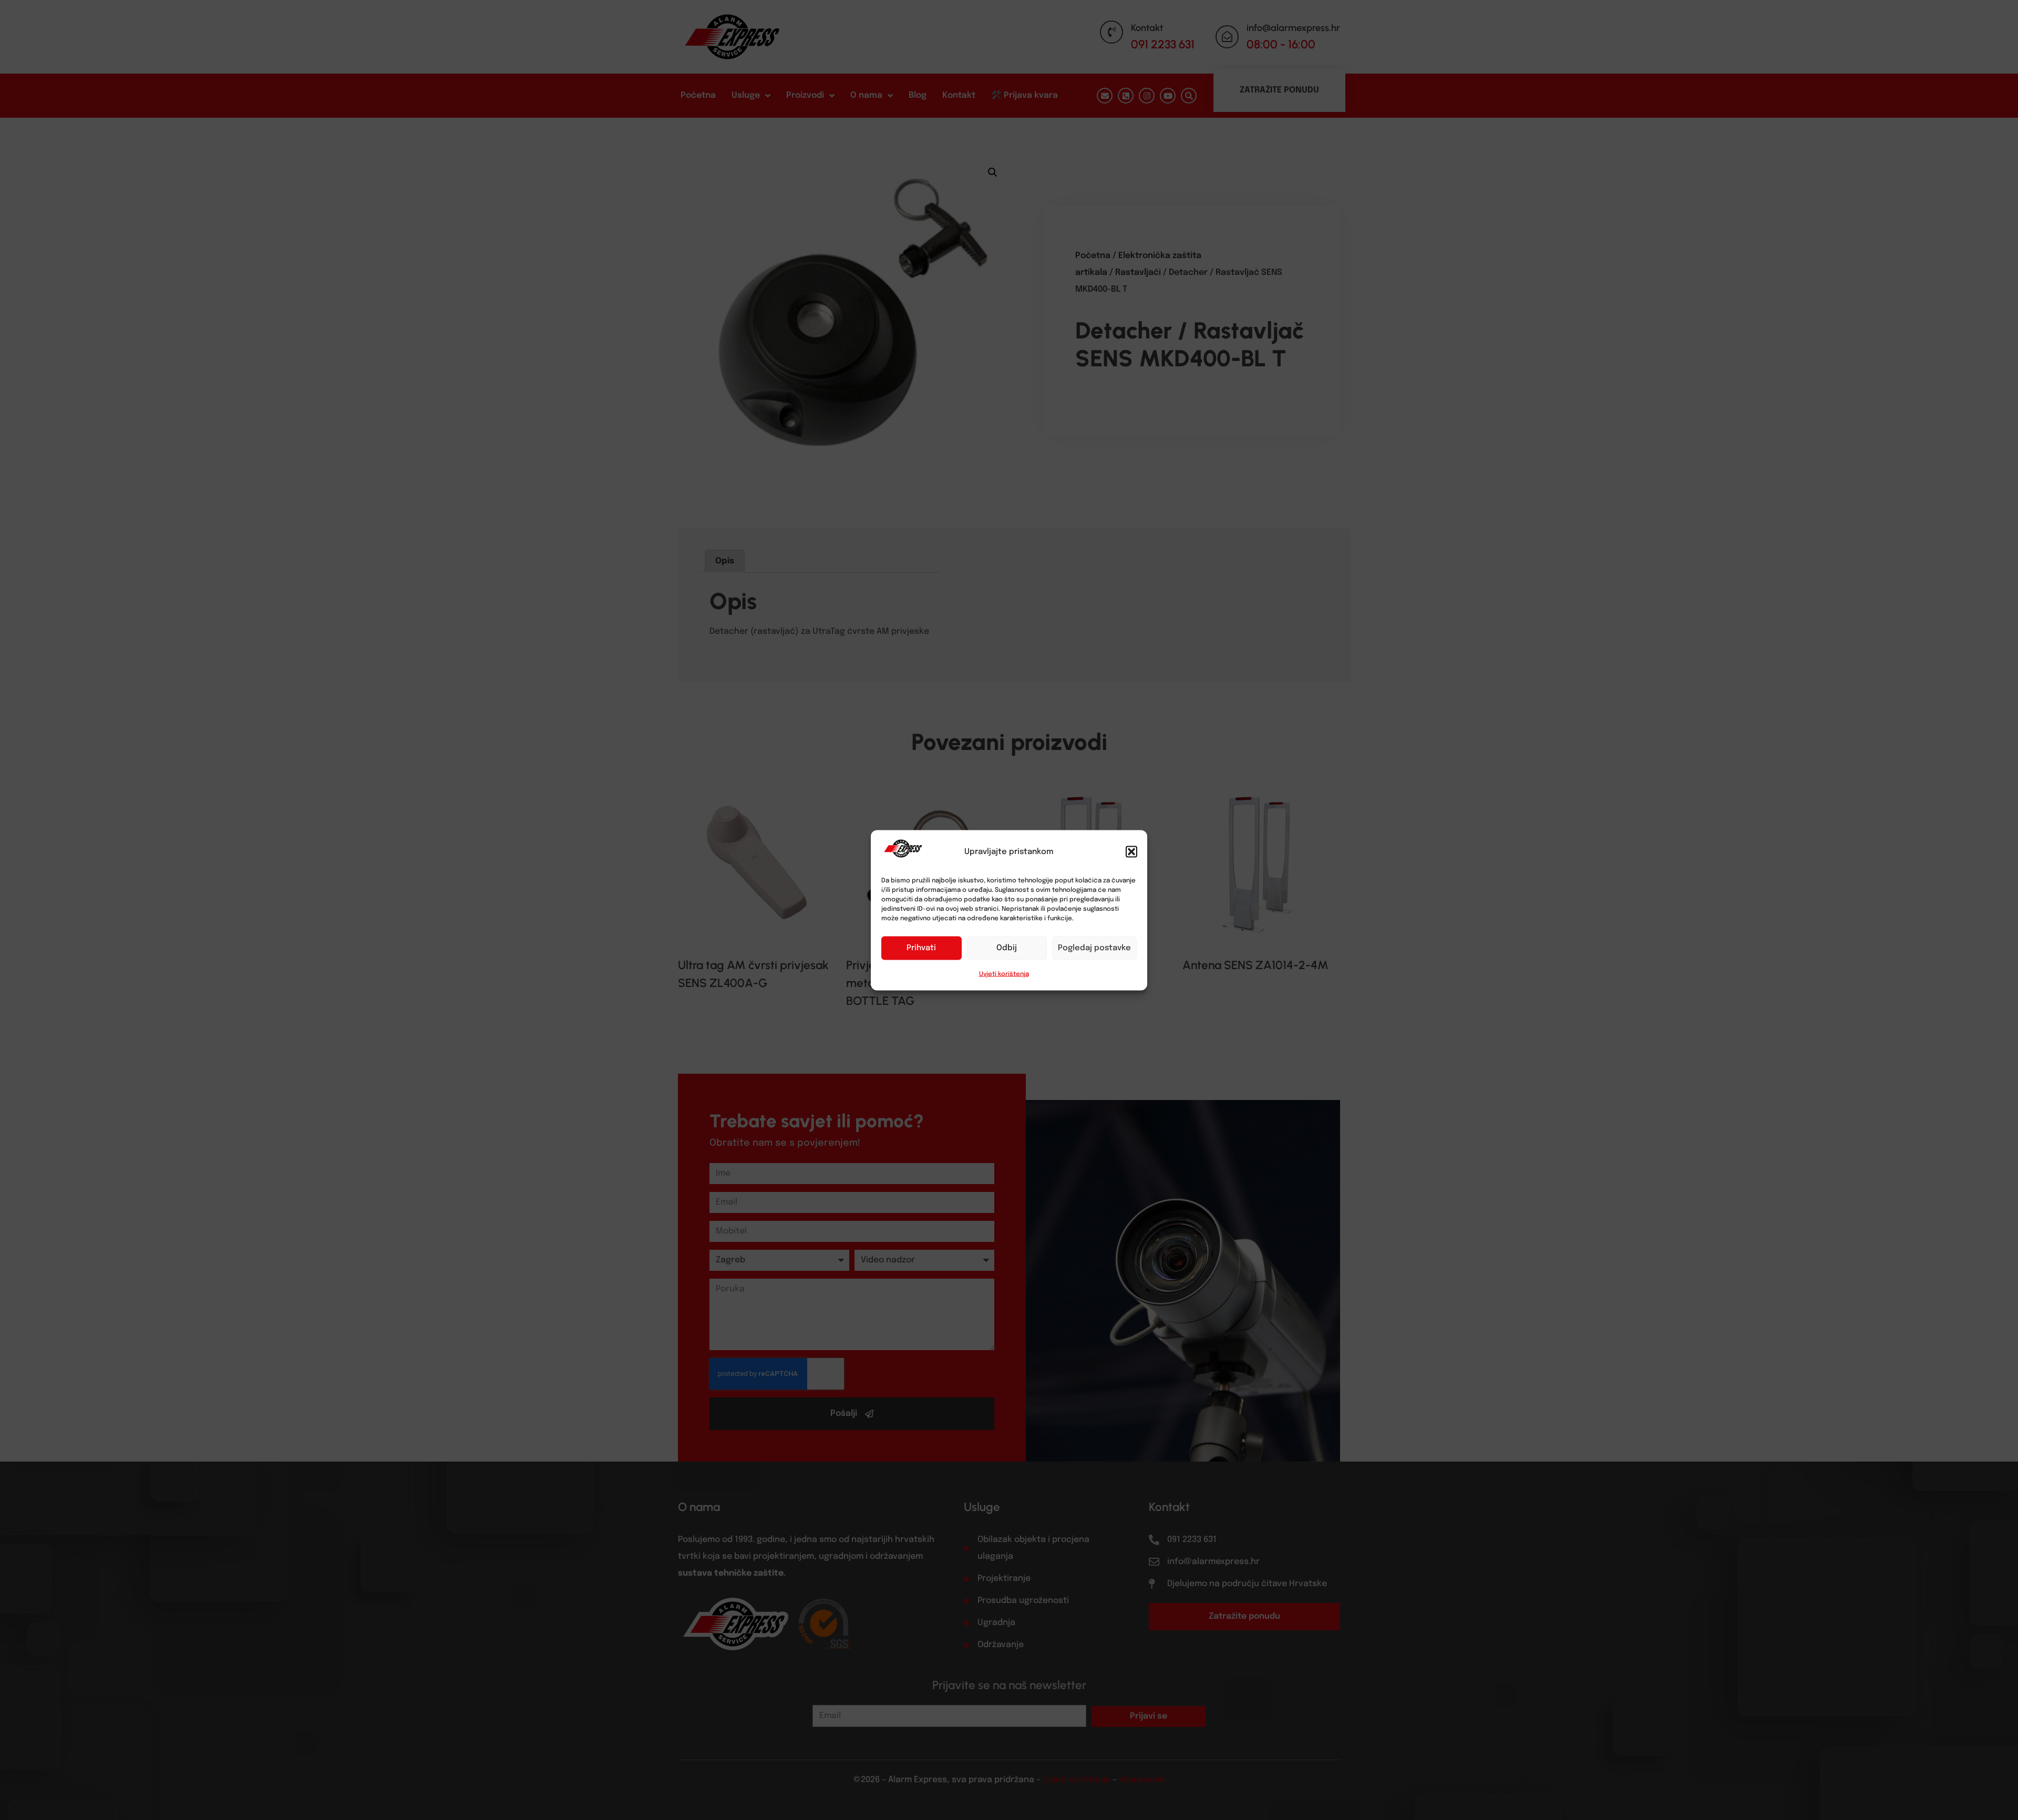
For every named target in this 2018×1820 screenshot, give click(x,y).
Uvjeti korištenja (1004, 974)
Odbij (1007, 948)
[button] (1131, 851)
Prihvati (921, 948)
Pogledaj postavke (1094, 948)
